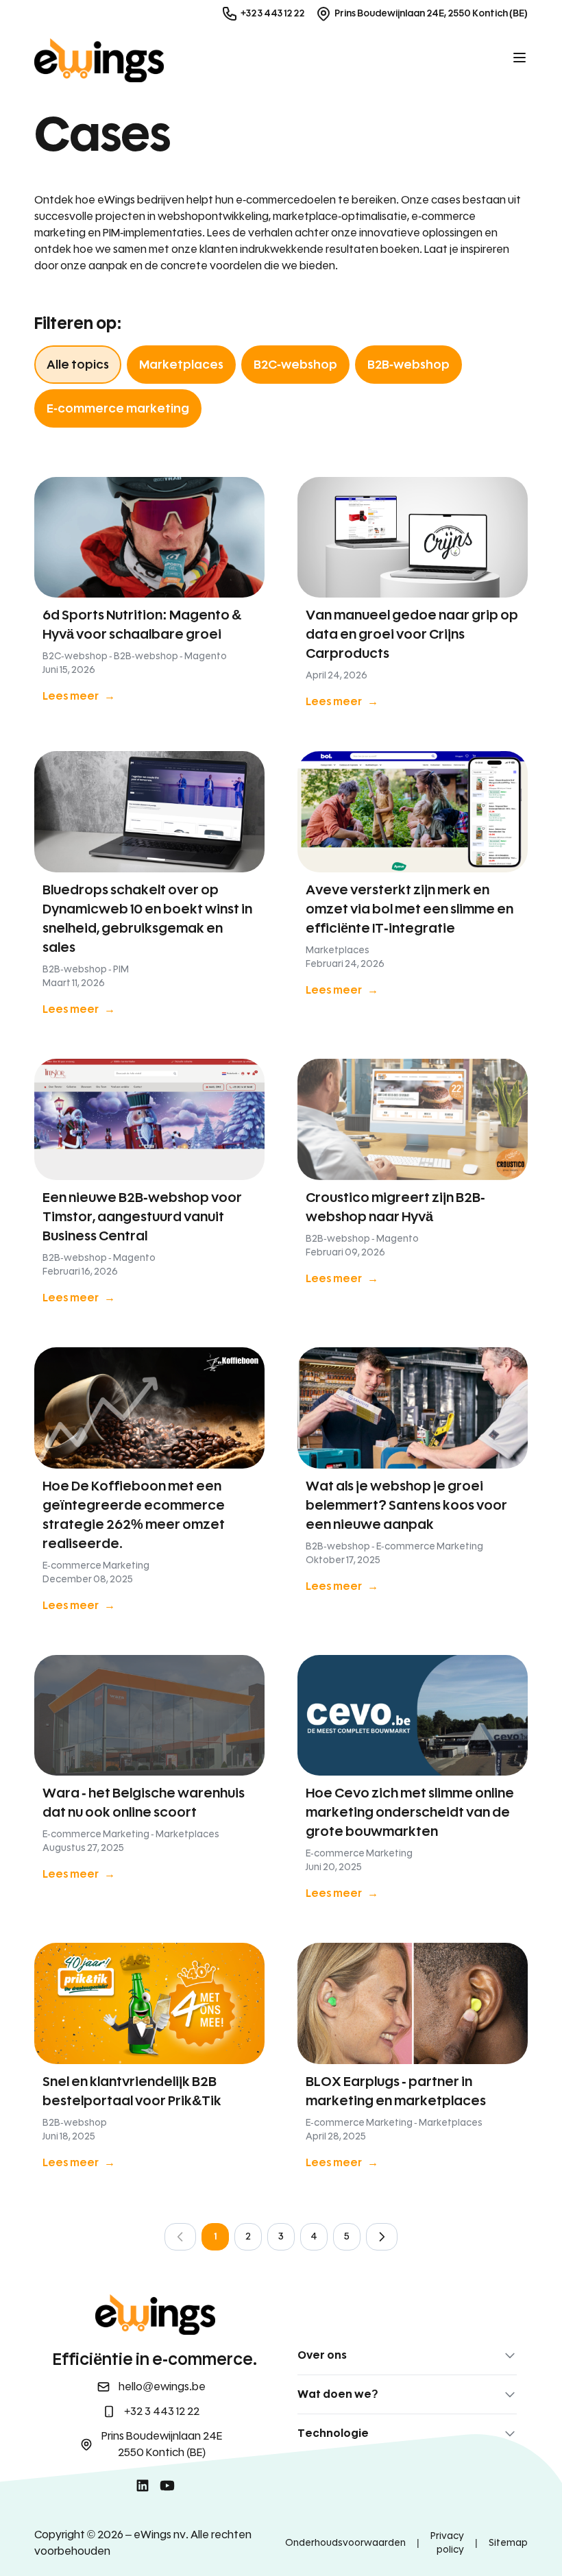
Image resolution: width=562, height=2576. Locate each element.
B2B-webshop (408, 365)
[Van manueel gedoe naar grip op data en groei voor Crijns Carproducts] (413, 598)
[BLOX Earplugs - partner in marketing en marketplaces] (413, 2061)
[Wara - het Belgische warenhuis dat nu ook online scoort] (149, 1783)
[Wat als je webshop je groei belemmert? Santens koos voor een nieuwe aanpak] (413, 1485)
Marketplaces (181, 365)
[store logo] (99, 60)
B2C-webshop (295, 365)
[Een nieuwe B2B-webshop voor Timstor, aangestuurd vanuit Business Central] (149, 1187)
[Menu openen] (520, 58)
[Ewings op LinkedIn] (143, 2486)
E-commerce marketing (118, 408)
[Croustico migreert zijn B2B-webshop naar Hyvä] (413, 1187)
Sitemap (508, 2543)
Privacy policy (447, 2543)
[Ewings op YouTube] (167, 2486)
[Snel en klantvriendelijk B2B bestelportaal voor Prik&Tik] (149, 2061)
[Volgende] (382, 2237)
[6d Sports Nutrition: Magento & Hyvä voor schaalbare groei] (149, 598)
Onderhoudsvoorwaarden (345, 2543)
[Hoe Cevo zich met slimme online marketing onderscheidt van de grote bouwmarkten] (413, 1783)
